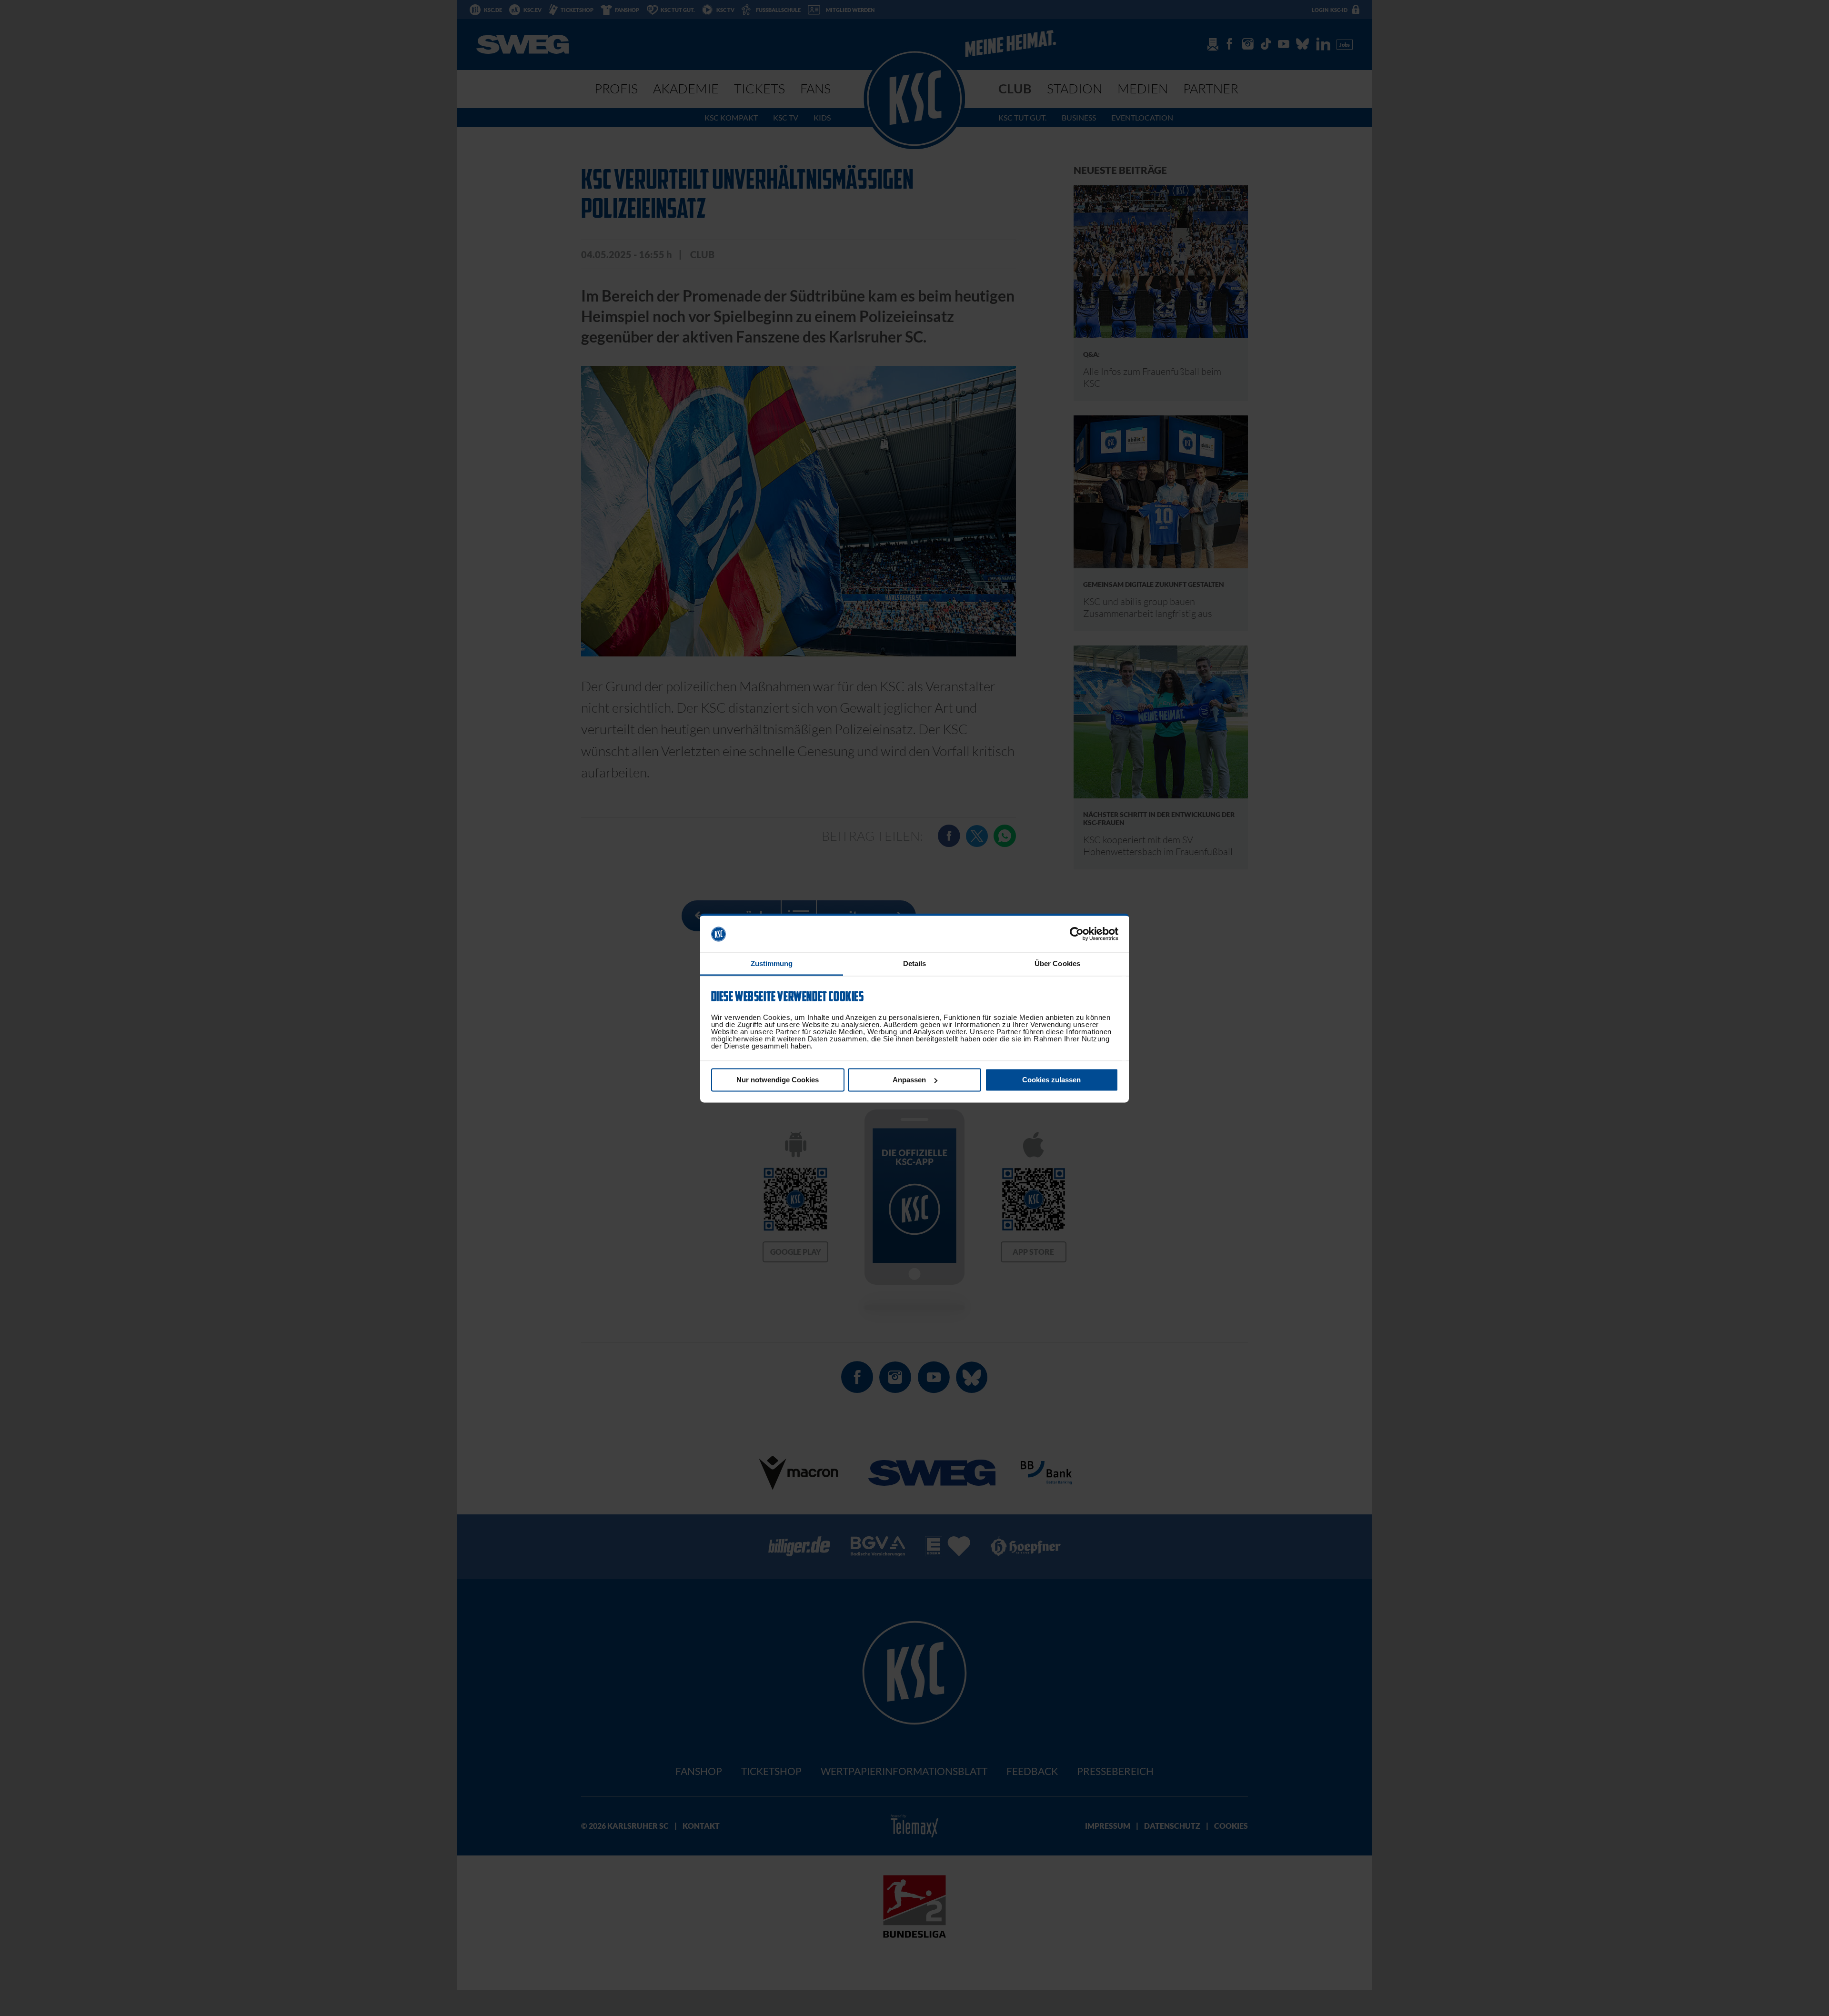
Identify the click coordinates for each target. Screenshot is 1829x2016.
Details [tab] (915, 963)
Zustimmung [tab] (772, 963)
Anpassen (909, 1080)
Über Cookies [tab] (1057, 963)
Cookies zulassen (1051, 1080)
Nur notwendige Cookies (778, 1080)
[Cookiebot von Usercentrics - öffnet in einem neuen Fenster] (1077, 934)
